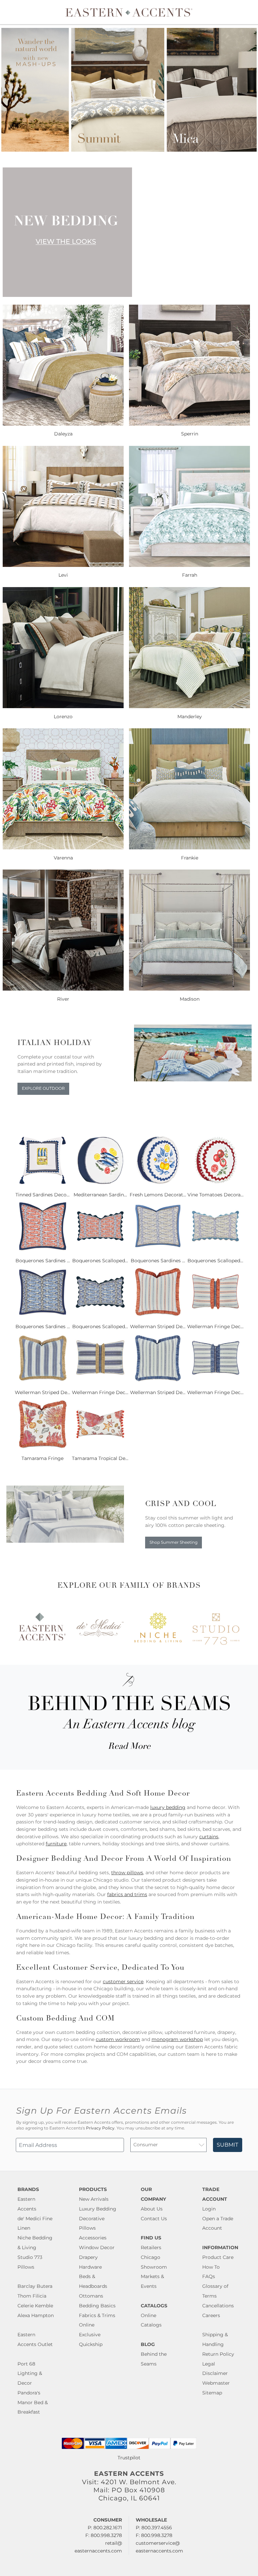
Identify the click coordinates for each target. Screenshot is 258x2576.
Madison (190, 999)
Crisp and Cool (181, 1504)
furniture (56, 1844)
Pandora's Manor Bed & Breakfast (33, 2402)
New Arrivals (94, 2199)
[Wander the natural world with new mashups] (129, 150)
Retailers (151, 2247)
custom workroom (118, 2039)
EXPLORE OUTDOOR (43, 1088)
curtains (209, 1837)
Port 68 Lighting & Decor (30, 2374)
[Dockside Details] (193, 1080)
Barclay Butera (35, 2286)
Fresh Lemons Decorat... (158, 1195)
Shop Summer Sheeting (174, 1542)
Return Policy (218, 2354)
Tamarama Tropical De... (100, 1458)
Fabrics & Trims (97, 2315)
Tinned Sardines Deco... (42, 1195)
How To (211, 2267)
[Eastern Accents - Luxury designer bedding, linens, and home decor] (129, 12)
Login (209, 2209)
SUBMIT (227, 2145)
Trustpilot (129, 2458)
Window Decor (97, 2247)
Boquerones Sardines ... (43, 1261)
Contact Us (154, 2219)
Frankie (190, 858)
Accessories (93, 2238)
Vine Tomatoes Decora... (216, 1195)
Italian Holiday (55, 1043)
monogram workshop (177, 2039)
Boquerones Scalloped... (100, 1261)
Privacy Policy (100, 2128)
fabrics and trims (127, 1894)
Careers (211, 2315)
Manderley (190, 717)
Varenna (63, 858)
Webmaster (216, 2383)
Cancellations (218, 2306)
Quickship (91, 2344)
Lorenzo (63, 717)
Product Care (218, 2257)
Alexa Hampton (36, 2315)
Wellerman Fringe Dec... (215, 1327)
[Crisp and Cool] (65, 1541)
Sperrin (190, 434)
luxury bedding (168, 1807)
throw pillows (127, 1873)
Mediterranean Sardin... (100, 1195)
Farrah (190, 575)
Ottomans (91, 2296)
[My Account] (243, 12)
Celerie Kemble (35, 2306)
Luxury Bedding (98, 2209)
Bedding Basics (97, 2306)
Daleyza (63, 434)
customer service (123, 1982)
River (63, 999)
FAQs (209, 2276)
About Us (152, 2209)
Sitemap (212, 2393)
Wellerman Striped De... (158, 1327)
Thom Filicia (32, 2296)
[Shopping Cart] (248, 12)
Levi (63, 575)
